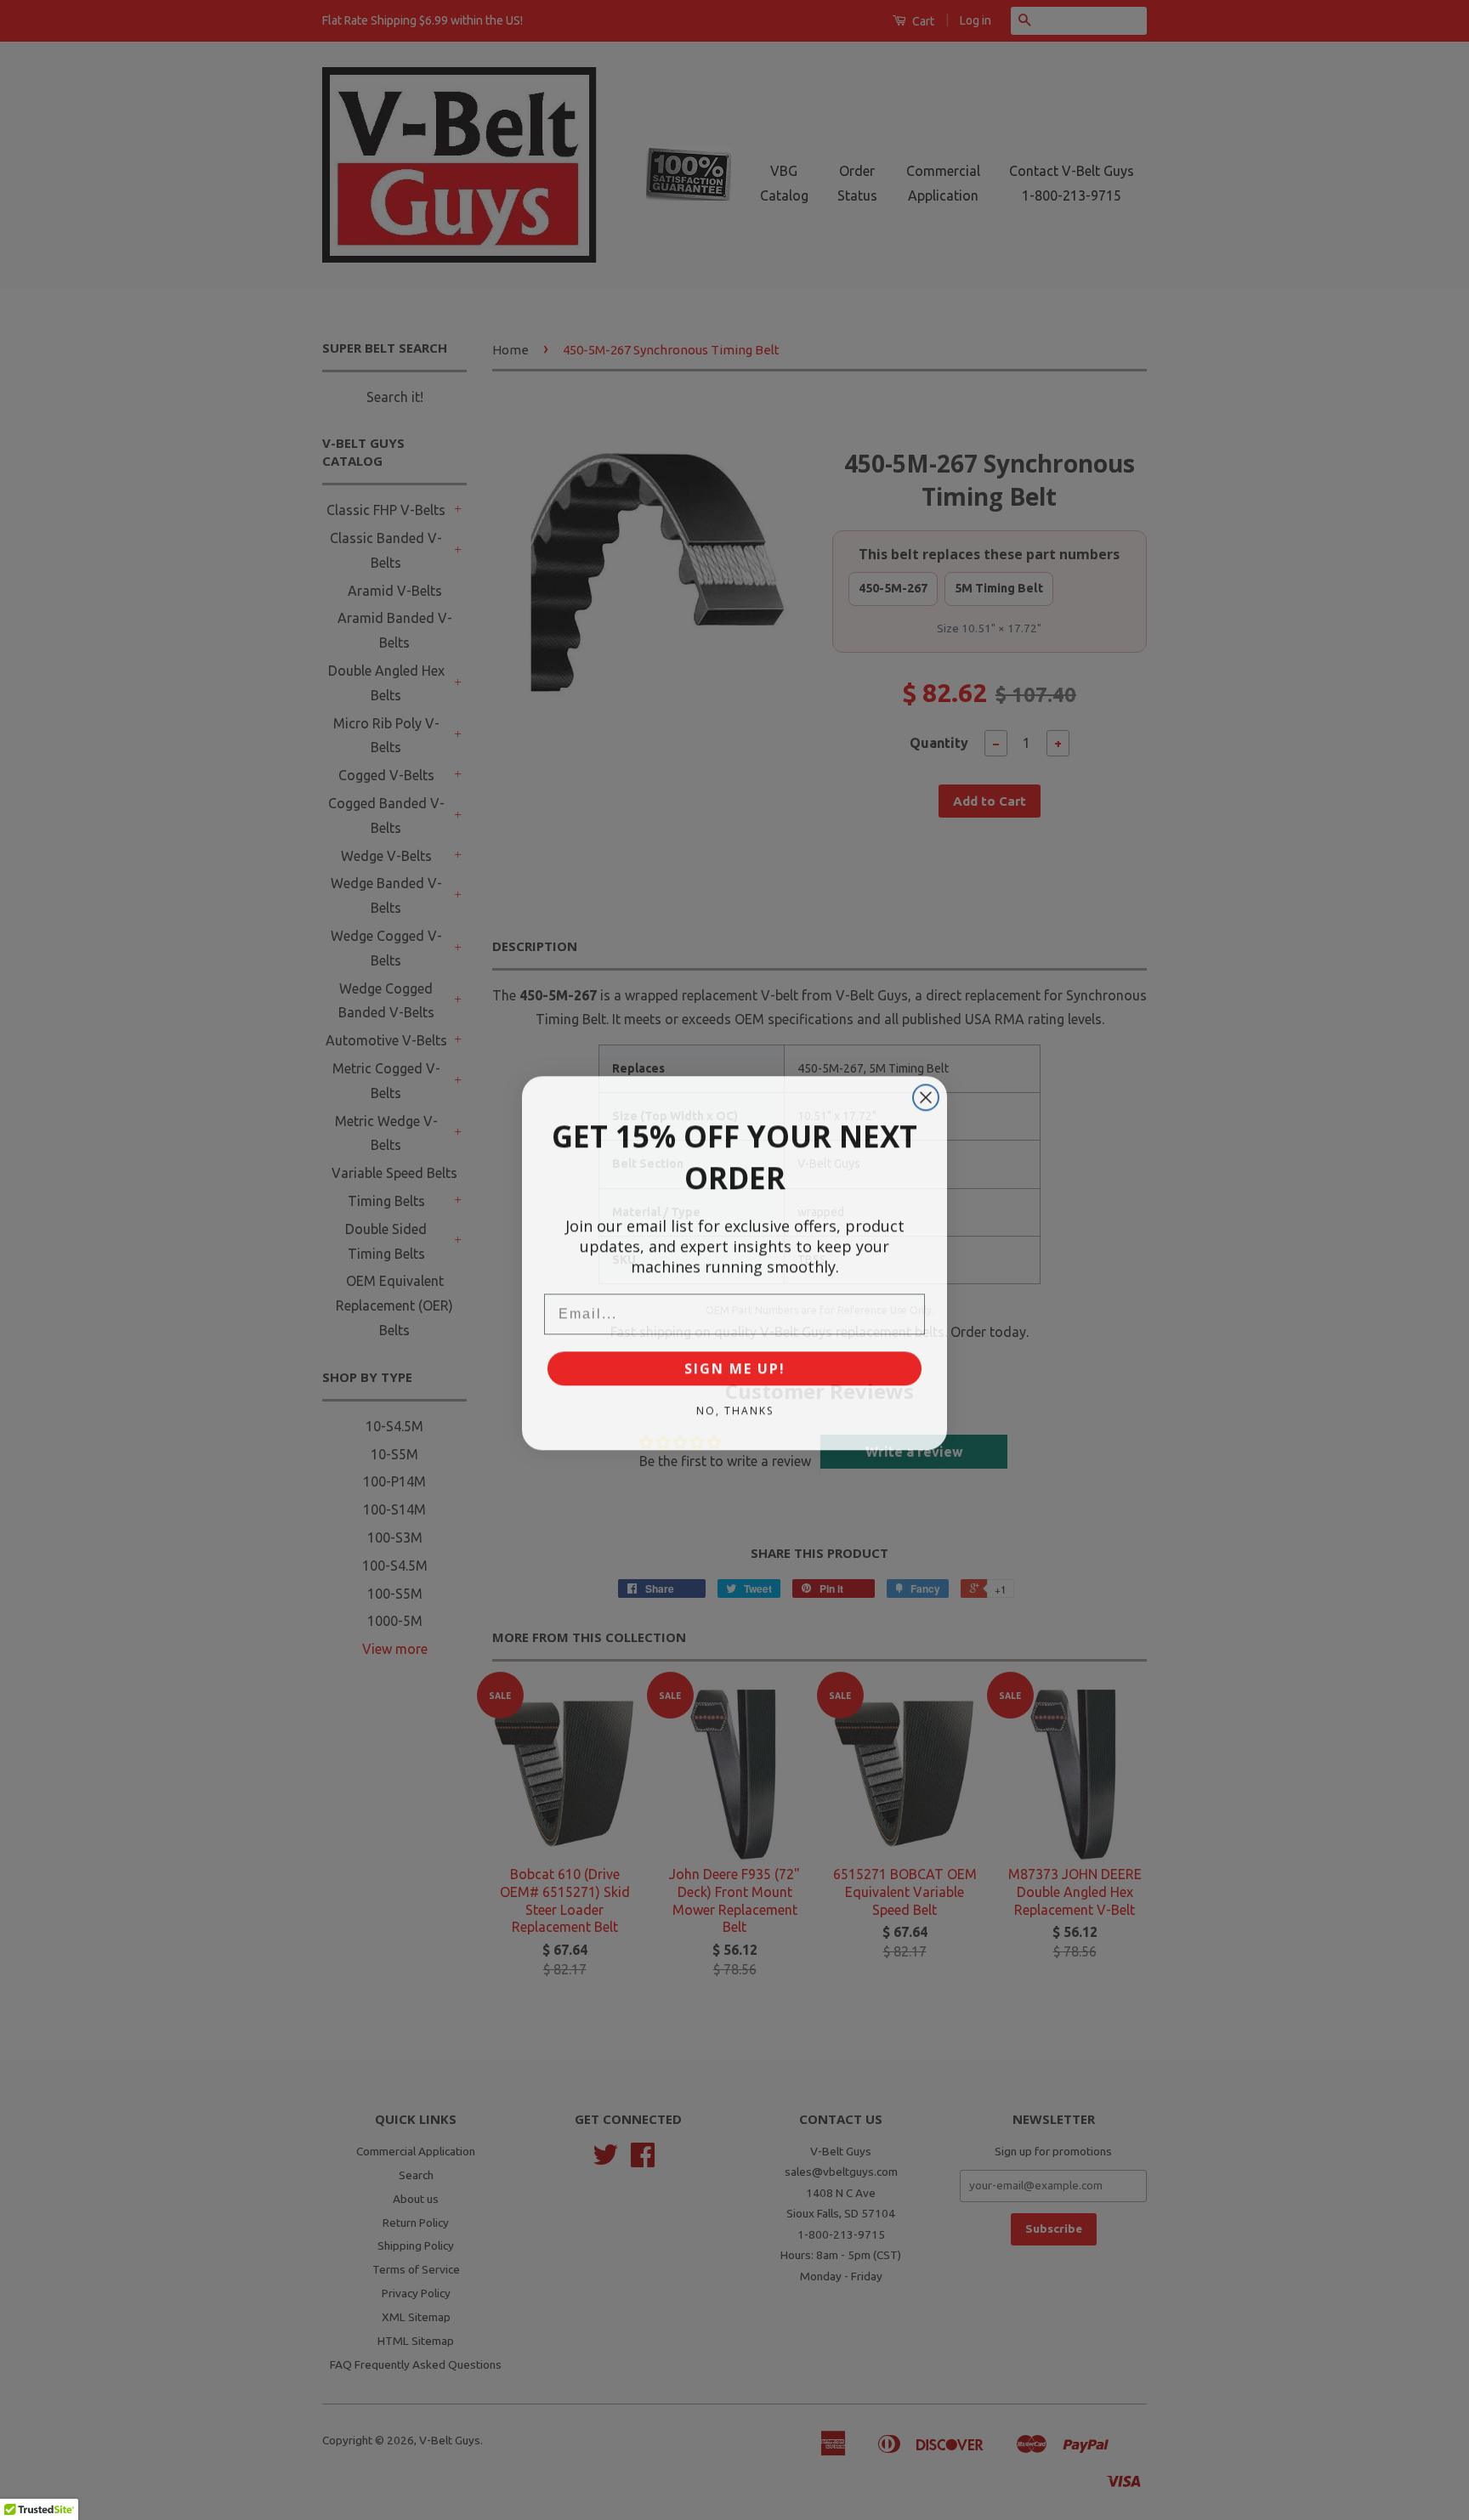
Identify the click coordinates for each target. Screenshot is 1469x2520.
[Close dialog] (926, 1095)
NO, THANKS (735, 1408)
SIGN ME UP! (735, 1366)
